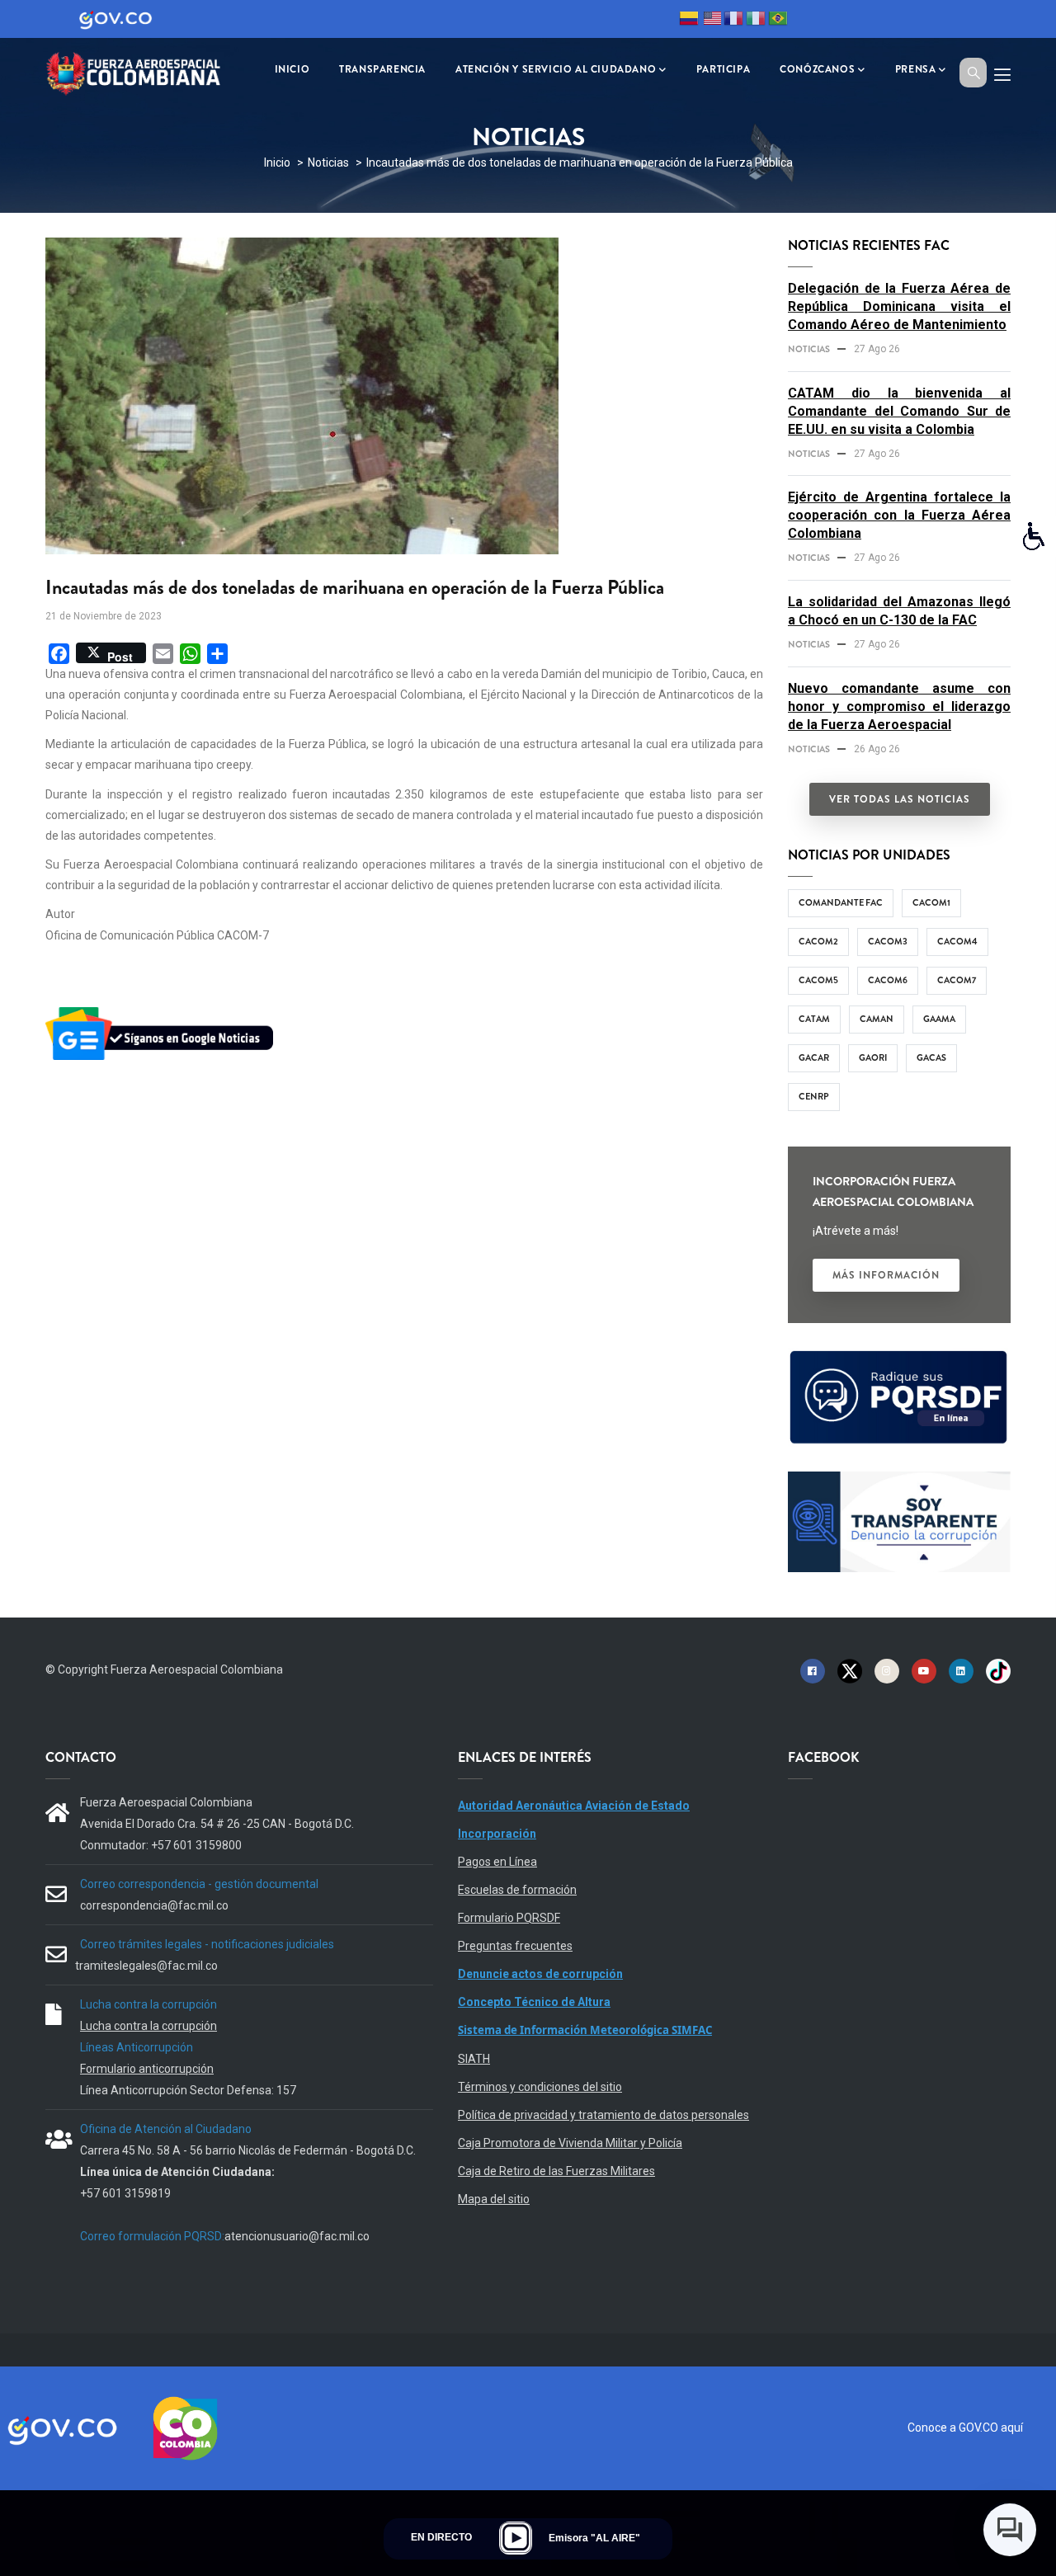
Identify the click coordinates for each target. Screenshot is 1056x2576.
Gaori (873, 1057)
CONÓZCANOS (817, 69)
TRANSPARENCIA (382, 69)
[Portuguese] (778, 21)
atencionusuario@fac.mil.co (297, 2236)
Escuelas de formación (517, 1890)
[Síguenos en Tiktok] (998, 1670)
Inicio (277, 162)
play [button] (516, 2538)
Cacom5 (818, 980)
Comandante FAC (841, 902)
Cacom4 (957, 941)
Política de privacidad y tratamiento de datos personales (603, 2115)
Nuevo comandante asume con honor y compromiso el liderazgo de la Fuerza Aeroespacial (899, 706)
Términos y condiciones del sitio (540, 2087)
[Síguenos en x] (850, 1670)
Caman (877, 1019)
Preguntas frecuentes (515, 1946)
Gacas (931, 1057)
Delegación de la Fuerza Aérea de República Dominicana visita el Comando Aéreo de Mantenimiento (899, 306)
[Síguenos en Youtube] (924, 1670)
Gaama (939, 1019)
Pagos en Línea (497, 1862)
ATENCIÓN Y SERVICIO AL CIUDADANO (556, 69)
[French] (733, 21)
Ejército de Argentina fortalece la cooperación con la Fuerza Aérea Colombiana (899, 515)
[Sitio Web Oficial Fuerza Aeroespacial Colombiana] (144, 71)
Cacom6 (888, 980)
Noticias (328, 162)
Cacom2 (818, 941)
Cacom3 (888, 941)
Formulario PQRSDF (509, 1918)
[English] (711, 21)
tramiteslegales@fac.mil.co (146, 1966)
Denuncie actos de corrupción (540, 1974)
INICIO (292, 69)
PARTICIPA (723, 69)
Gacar (814, 1057)
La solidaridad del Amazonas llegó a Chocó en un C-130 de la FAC (899, 611)
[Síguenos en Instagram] (887, 1670)
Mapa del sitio (494, 2199)
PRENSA (916, 69)
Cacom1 (931, 902)
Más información (886, 1275)
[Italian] (756, 21)
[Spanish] (689, 21)
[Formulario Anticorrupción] (899, 1481)
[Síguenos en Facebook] (813, 1670)
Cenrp (814, 1096)
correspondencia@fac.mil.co (154, 1905)
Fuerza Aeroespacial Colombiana (197, 1669)
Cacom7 (957, 980)
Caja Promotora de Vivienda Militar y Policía (570, 2143)
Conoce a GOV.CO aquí (965, 2428)
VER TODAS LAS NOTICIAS (900, 799)
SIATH (474, 2059)
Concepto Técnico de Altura (534, 2002)
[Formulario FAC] (899, 1358)
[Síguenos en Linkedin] (961, 1670)
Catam (814, 1019)
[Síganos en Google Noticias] (163, 1010)
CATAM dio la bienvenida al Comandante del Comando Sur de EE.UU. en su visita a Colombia (899, 411)
